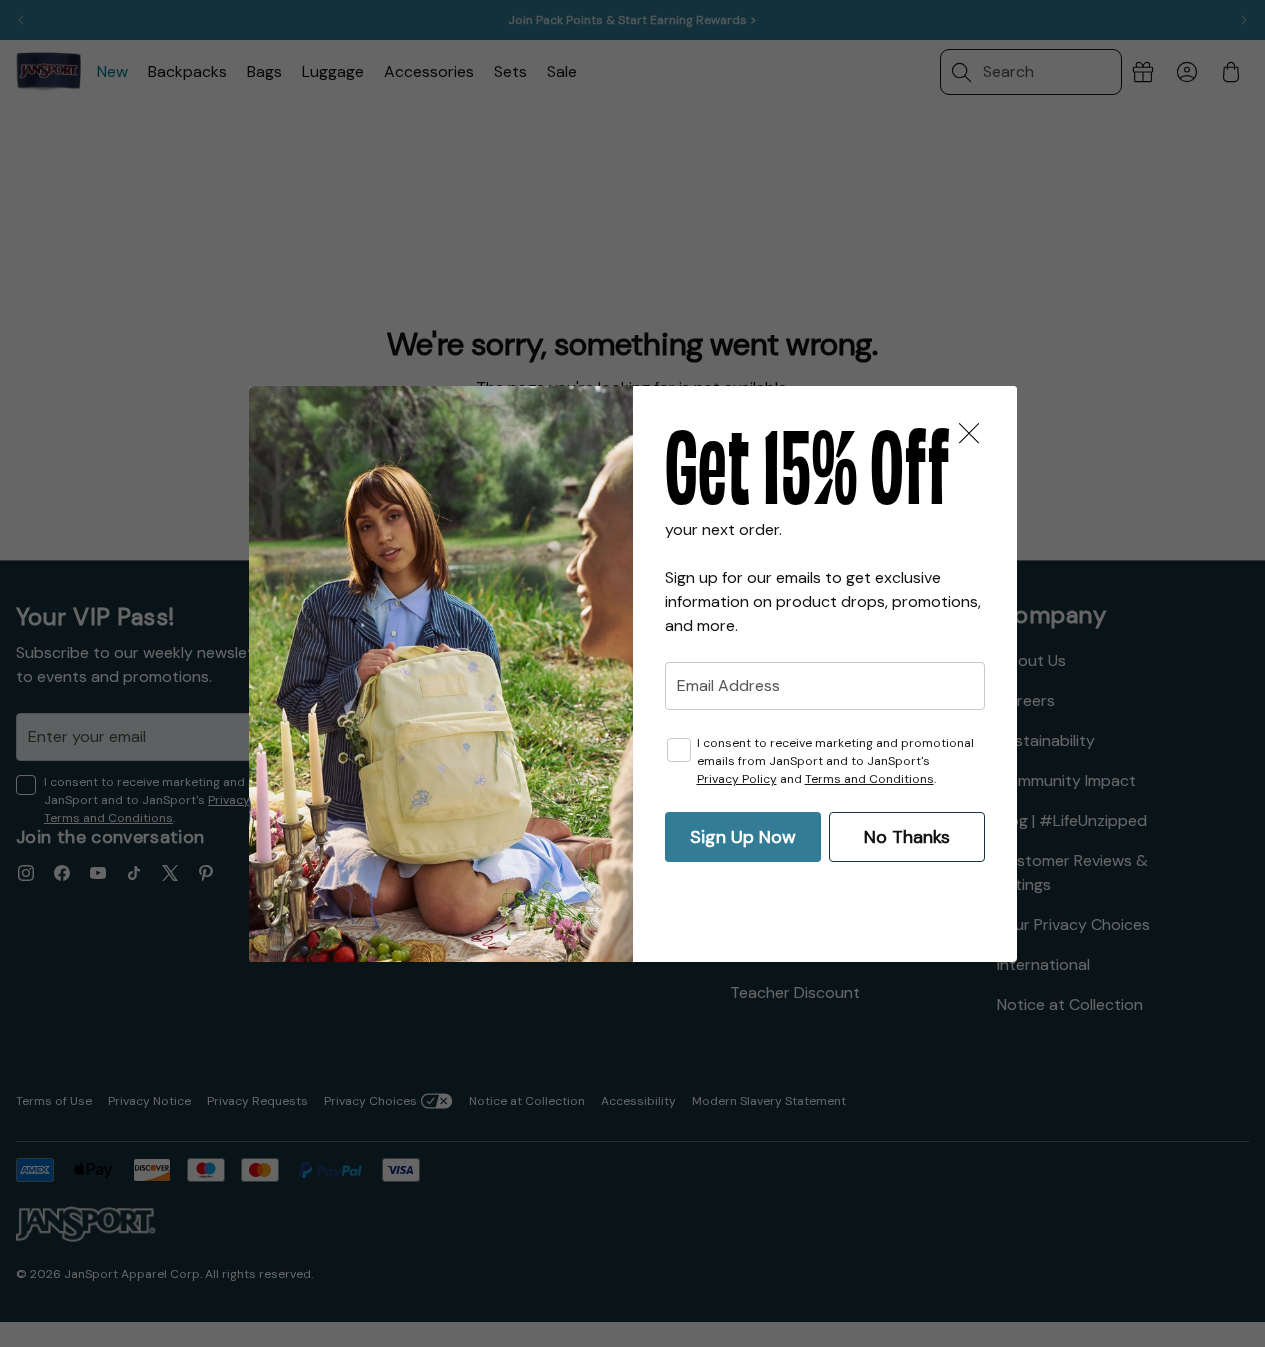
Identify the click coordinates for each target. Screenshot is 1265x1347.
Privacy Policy (737, 779)
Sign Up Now (743, 837)
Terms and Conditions (869, 779)
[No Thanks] (969, 434)
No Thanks (907, 837)
